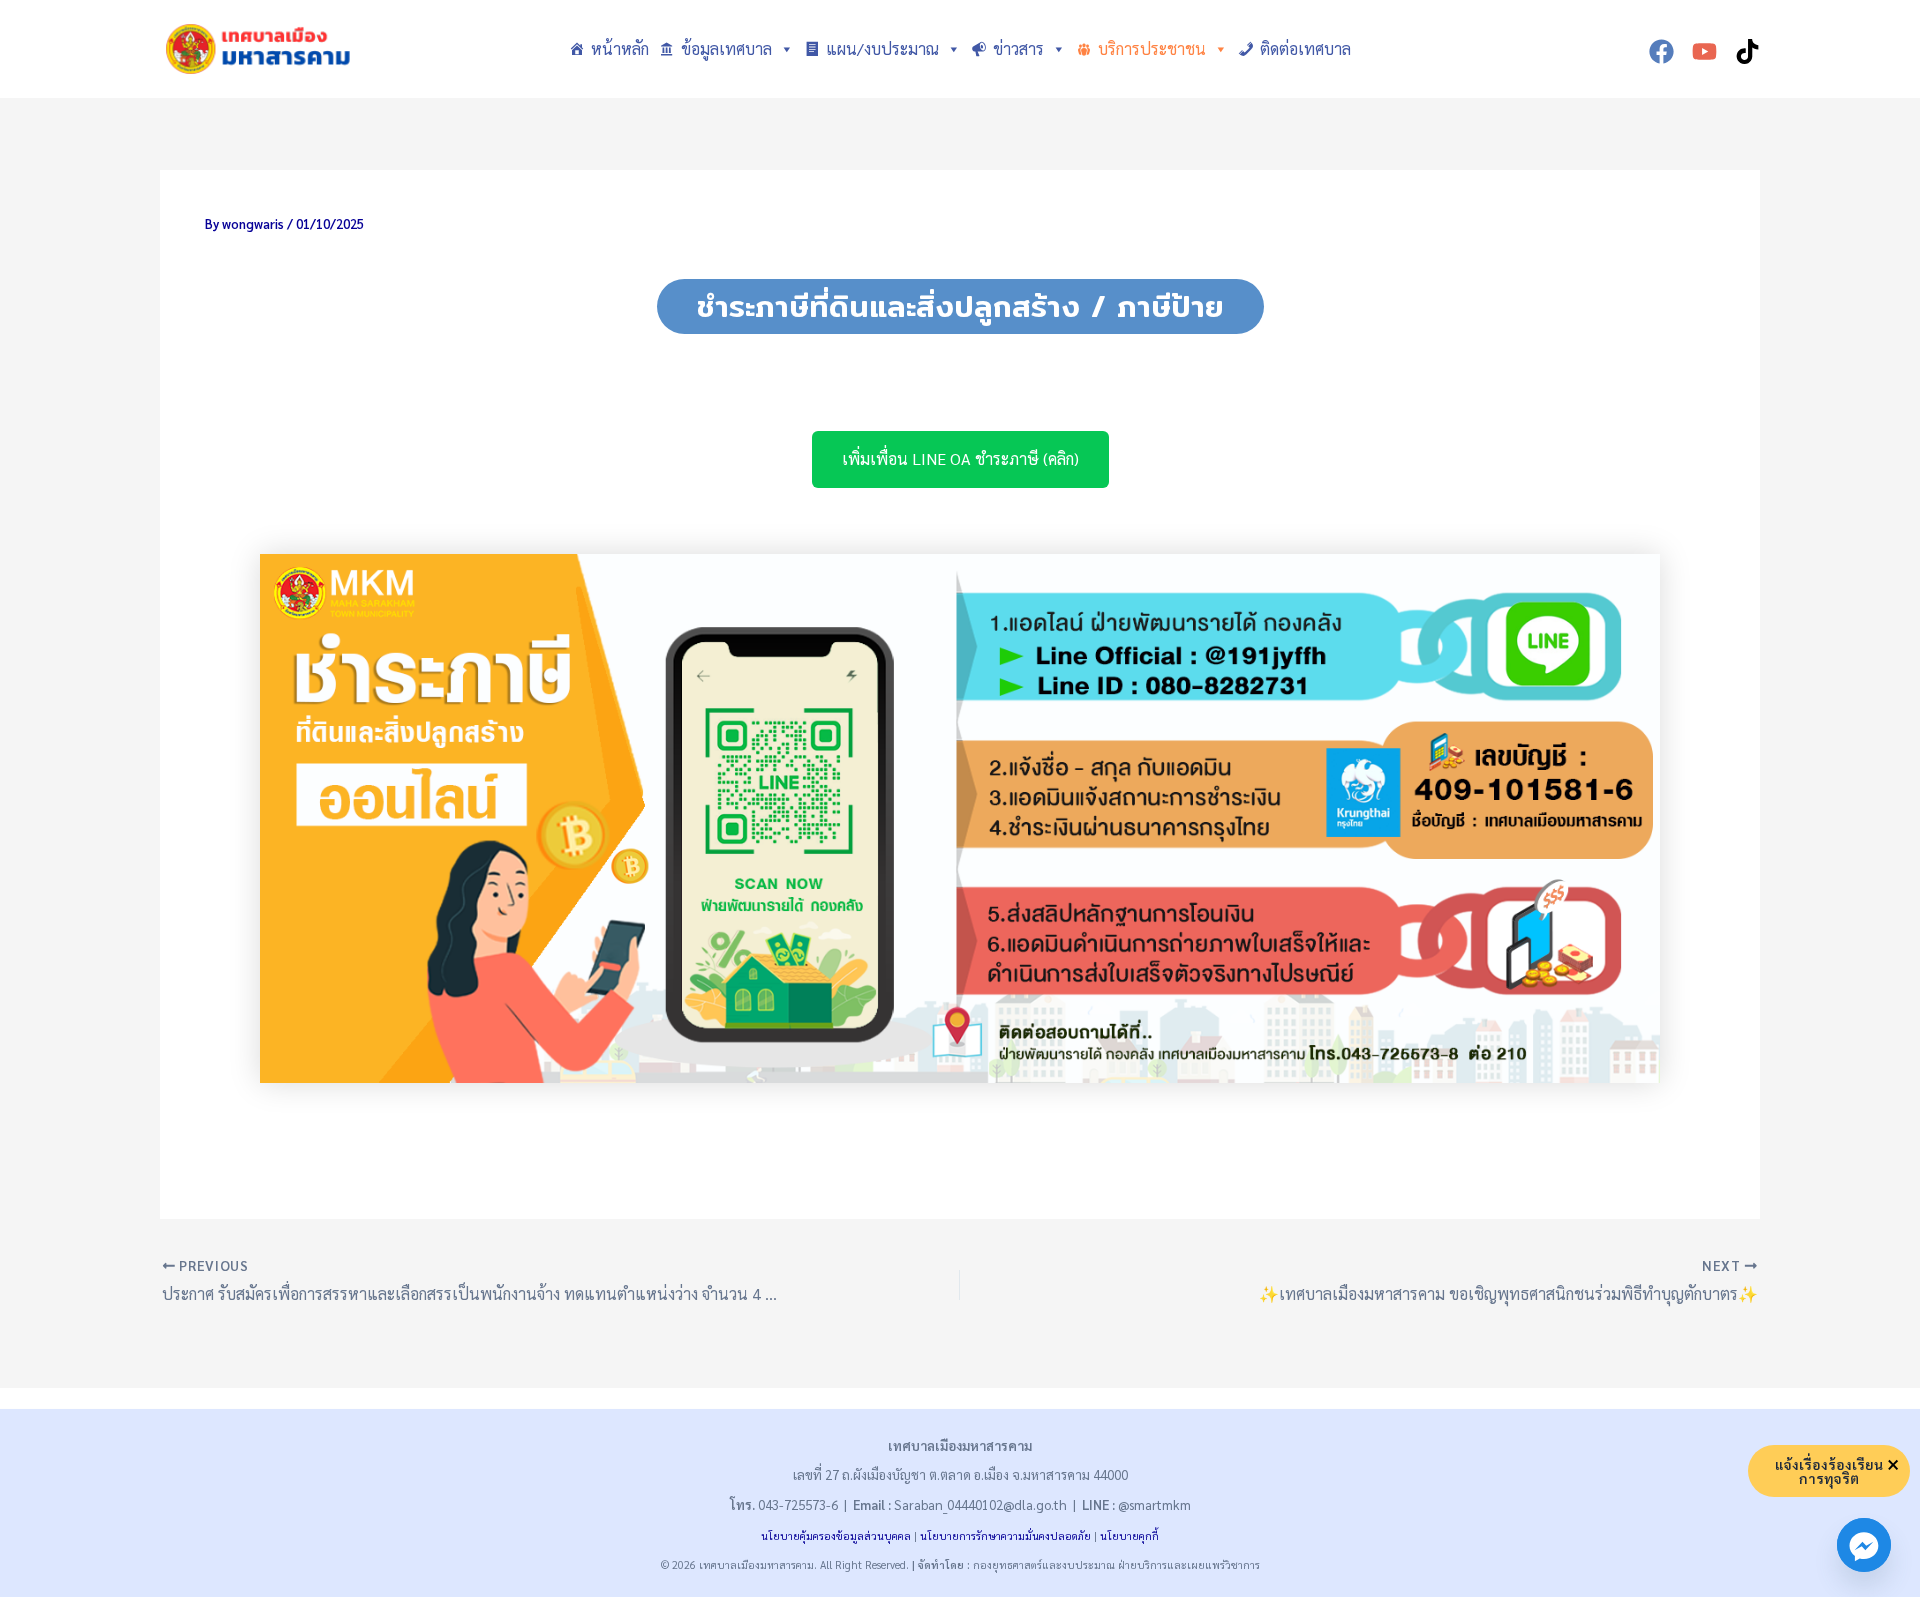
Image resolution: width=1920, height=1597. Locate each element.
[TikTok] (1747, 51)
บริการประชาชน (1152, 48)
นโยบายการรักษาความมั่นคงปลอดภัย (1005, 1535)
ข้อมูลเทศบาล (726, 48)
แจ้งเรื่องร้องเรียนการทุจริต (1829, 1471)
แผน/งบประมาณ (882, 48)
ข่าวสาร (1018, 48)
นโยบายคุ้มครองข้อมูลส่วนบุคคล (836, 1535)
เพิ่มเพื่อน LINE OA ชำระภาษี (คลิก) (960, 458)
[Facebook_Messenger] (1864, 1545)
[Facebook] (1661, 51)
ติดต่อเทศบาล (1305, 48)
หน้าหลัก (620, 48)
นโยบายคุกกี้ (1129, 1535)
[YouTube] (1704, 51)
